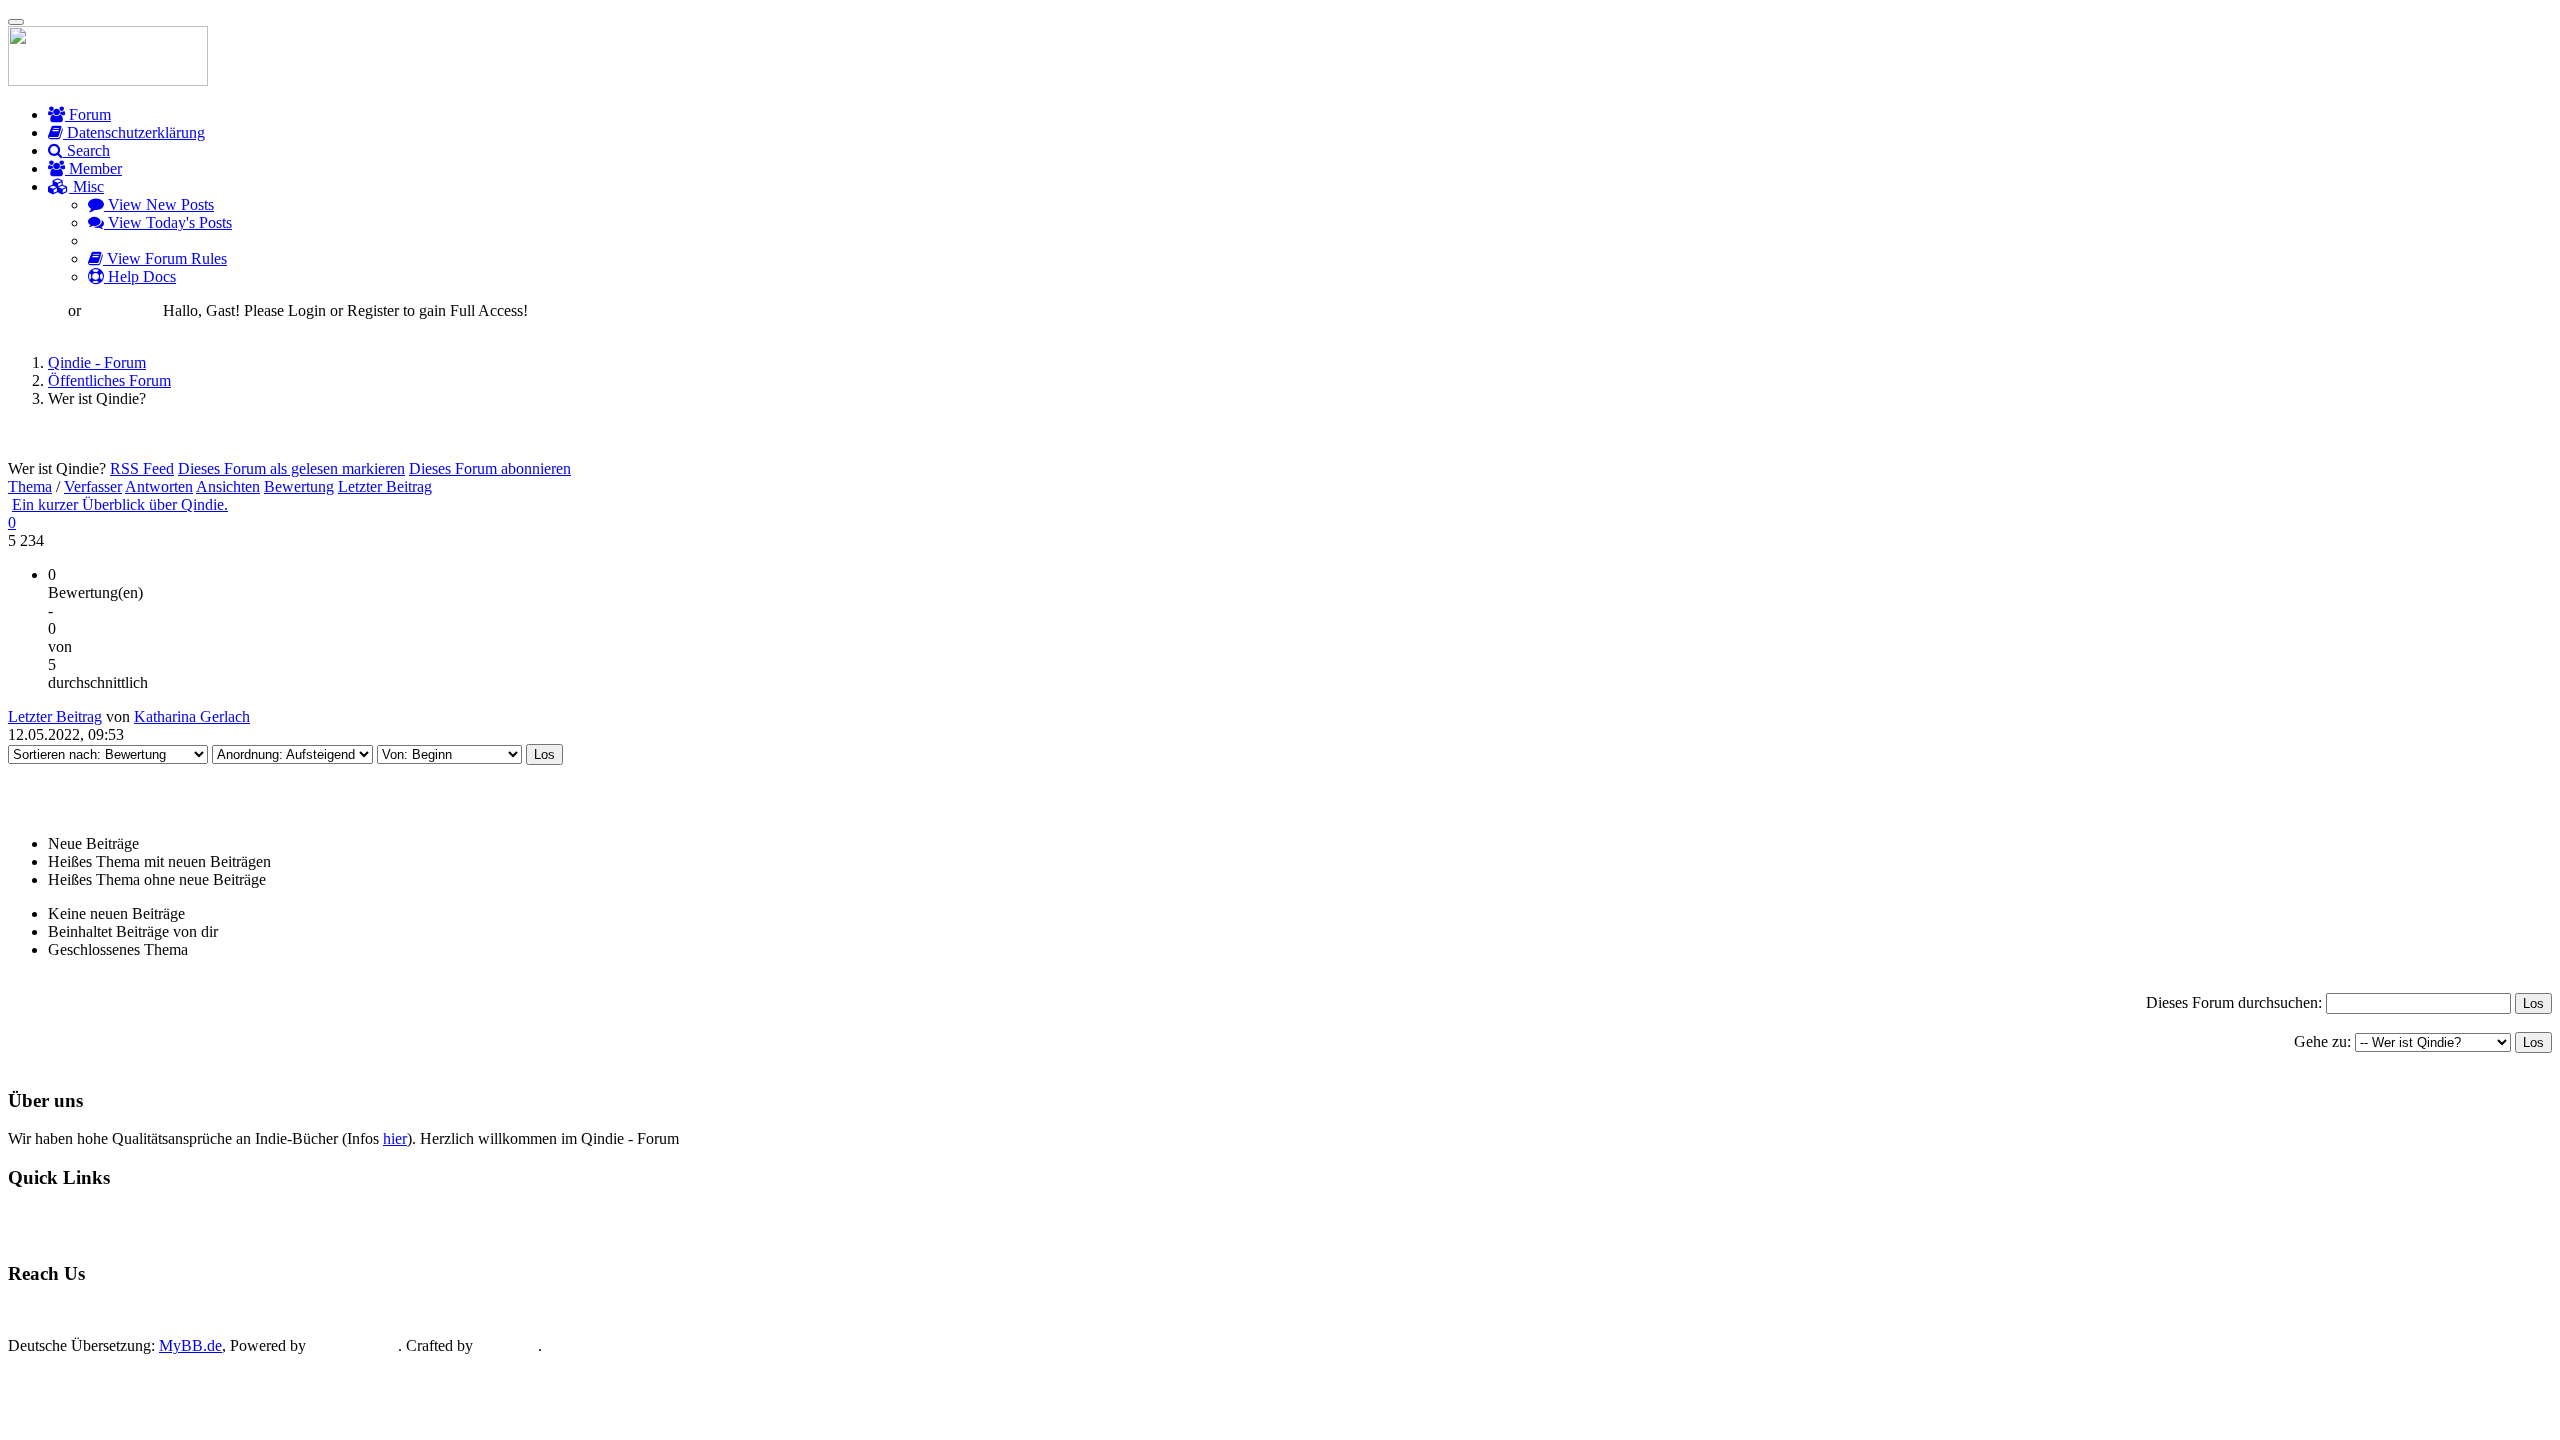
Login (43, 310)
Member (93, 168)
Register (131, 310)
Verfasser (93, 486)
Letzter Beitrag (385, 486)
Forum (88, 114)
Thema (30, 486)
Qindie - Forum (97, 362)
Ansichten (228, 486)
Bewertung (299, 486)
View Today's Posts (168, 222)
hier (395, 1138)
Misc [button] (86, 186)
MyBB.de (190, 1345)
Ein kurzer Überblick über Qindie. (120, 504)
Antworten (159, 486)
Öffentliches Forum (109, 380)
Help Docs (140, 276)
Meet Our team (173, 1311)
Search (86, 150)
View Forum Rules (165, 258)
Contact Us (61, 1311)
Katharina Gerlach (192, 716)
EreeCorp (507, 1345)
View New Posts (159, 204)
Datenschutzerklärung (134, 132)
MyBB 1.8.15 (354, 1345)
